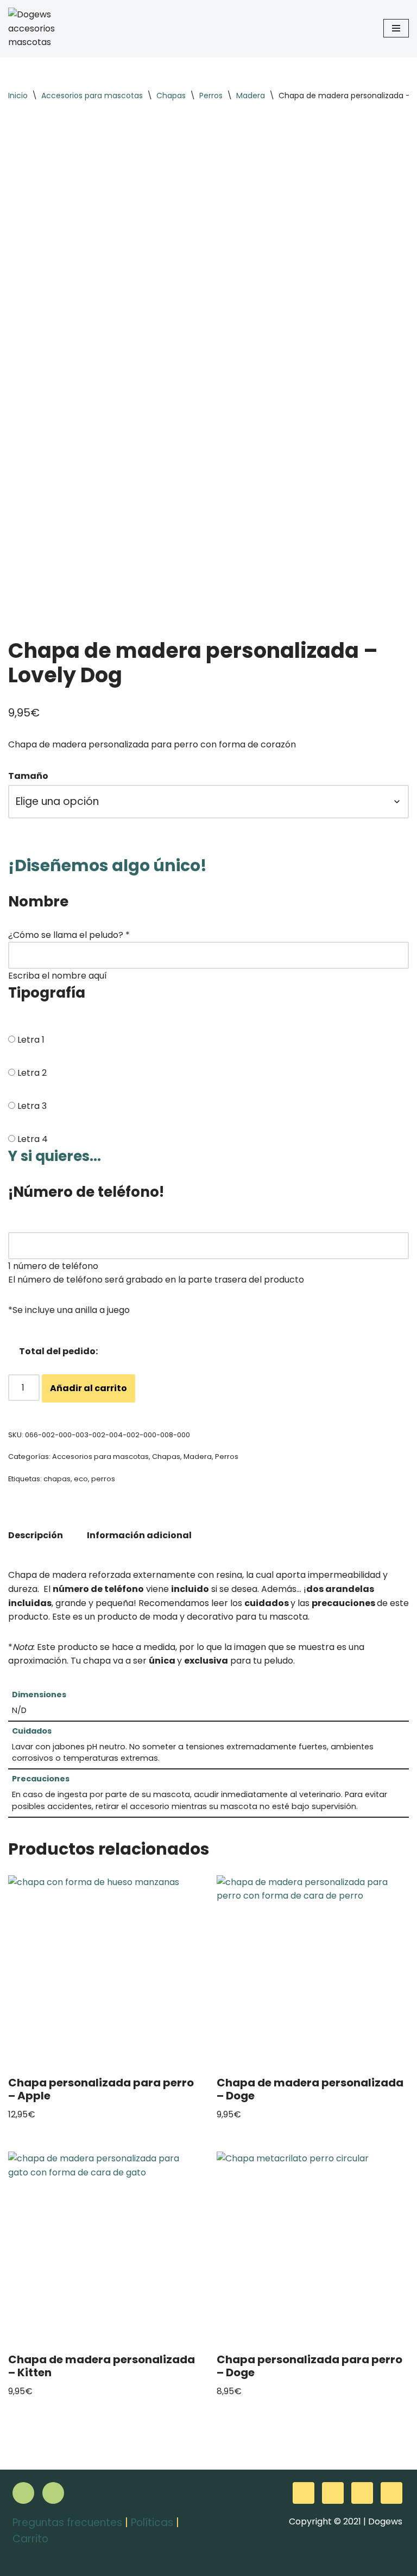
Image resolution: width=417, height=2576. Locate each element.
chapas (57, 1479)
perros (103, 1479)
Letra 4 (33, 1139)
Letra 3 (32, 1106)
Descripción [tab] (36, 1535)
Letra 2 (32, 1073)
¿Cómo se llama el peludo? (69, 935)
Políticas (152, 2523)
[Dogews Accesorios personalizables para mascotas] (41, 28)
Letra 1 (31, 1040)
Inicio (18, 96)
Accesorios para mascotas (92, 96)
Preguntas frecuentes (67, 2523)
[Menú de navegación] (396, 28)
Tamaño (28, 776)
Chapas (171, 96)
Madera (251, 96)
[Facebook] (23, 2493)
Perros (211, 96)
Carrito (30, 2539)
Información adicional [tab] (139, 1535)
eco (81, 1479)
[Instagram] (53, 2493)
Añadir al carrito (89, 1388)
